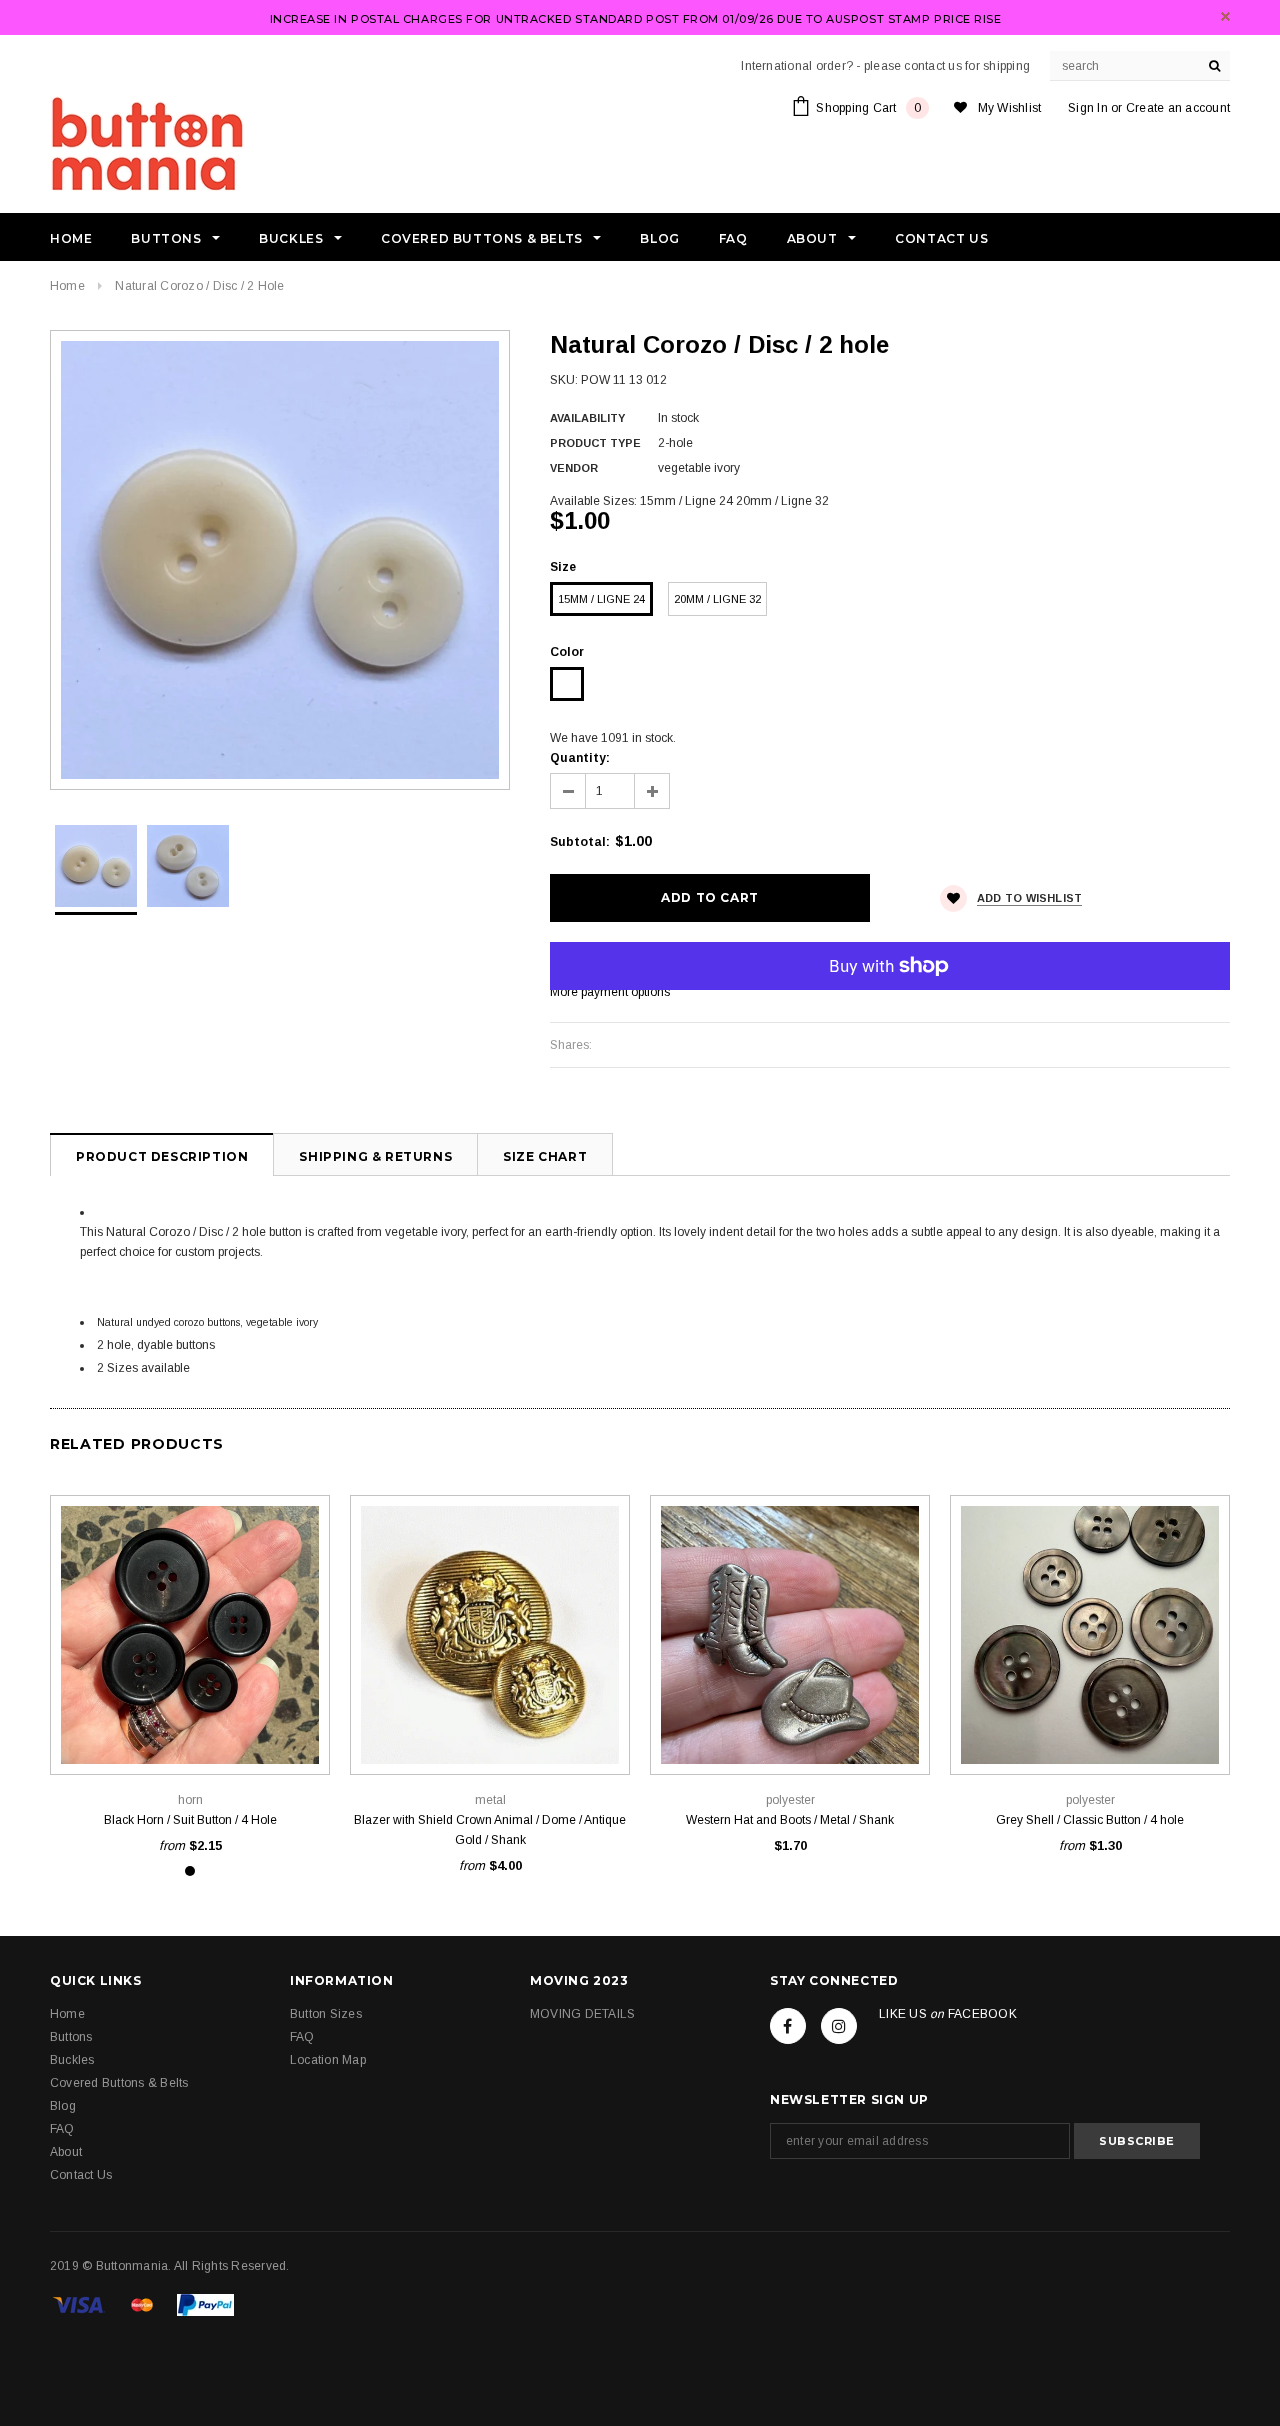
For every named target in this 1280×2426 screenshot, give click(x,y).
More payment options (610, 992)
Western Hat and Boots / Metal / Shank (790, 1820)
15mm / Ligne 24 (601, 599)
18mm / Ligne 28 (190, 1699)
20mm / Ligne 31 (490, 1729)
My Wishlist (1010, 108)
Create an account (1178, 108)
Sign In (1088, 108)
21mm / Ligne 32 (790, 1729)
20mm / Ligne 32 (717, 599)
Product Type (595, 443)
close (1225, 16)
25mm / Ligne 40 (190, 1729)
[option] (280, 560)
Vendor (574, 468)
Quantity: (580, 758)
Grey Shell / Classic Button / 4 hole (1090, 1820)
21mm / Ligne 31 (1135, 1729)
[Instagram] (839, 2026)
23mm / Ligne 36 (279, 1699)
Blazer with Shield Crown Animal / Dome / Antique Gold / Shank (490, 1830)
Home (67, 286)
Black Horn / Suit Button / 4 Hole (190, 1820)
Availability (587, 418)
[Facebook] (788, 2026)
